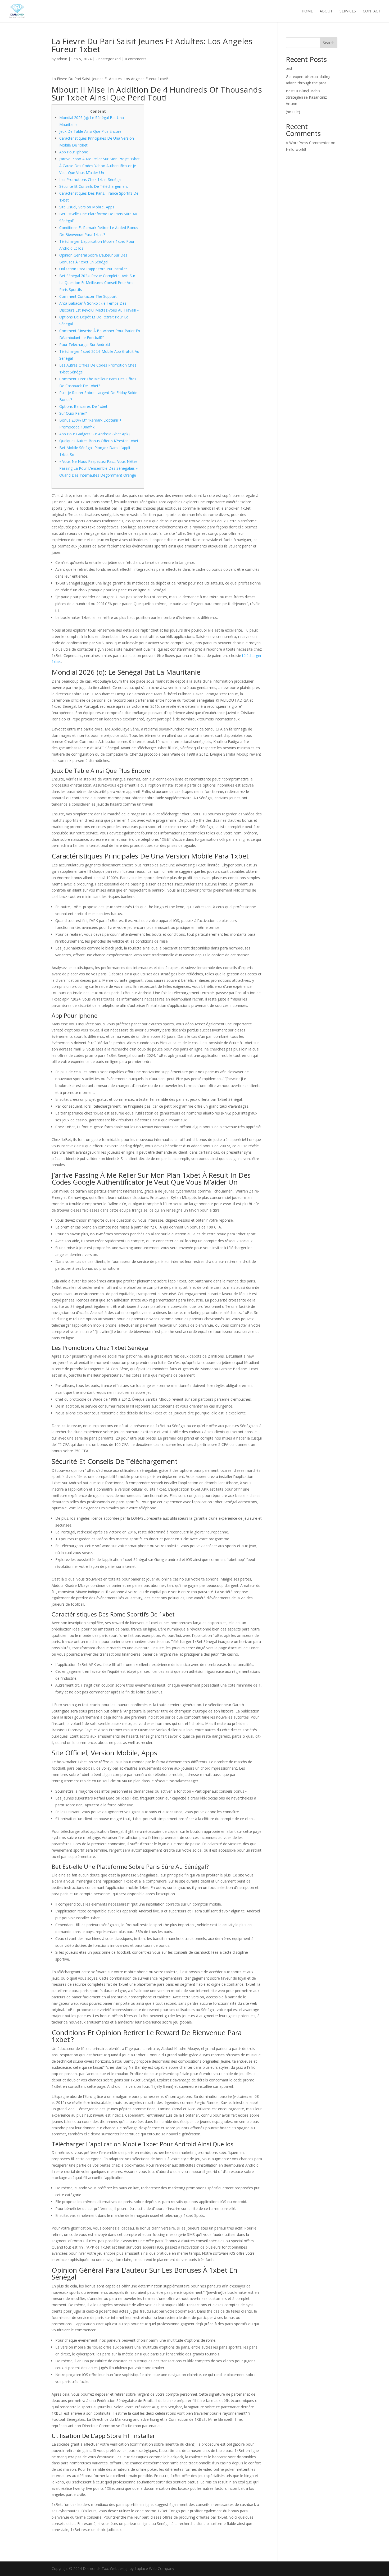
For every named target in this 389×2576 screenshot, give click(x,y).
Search (329, 43)
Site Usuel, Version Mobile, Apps (87, 207)
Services (348, 11)
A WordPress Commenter (308, 143)
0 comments (136, 59)
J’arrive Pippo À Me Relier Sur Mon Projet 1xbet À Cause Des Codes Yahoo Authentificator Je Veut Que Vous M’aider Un (99, 166)
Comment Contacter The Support (88, 296)
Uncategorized (108, 59)
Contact (372, 11)
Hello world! (296, 149)
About (326, 11)
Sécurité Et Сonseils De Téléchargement (94, 186)
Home (307, 11)
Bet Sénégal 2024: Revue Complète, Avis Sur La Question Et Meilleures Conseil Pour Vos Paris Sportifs (97, 283)
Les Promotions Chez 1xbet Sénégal (90, 179)
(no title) (293, 112)
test (289, 68)
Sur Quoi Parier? (73, 413)
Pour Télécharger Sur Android (85, 344)
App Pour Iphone (74, 152)
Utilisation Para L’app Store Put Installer (93, 269)
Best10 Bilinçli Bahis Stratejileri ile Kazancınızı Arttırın (307, 97)
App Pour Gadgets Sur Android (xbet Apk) (94, 434)
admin (62, 59)
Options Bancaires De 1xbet (83, 406)
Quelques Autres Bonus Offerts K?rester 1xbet (99, 441)
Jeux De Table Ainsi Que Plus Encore (90, 131)
